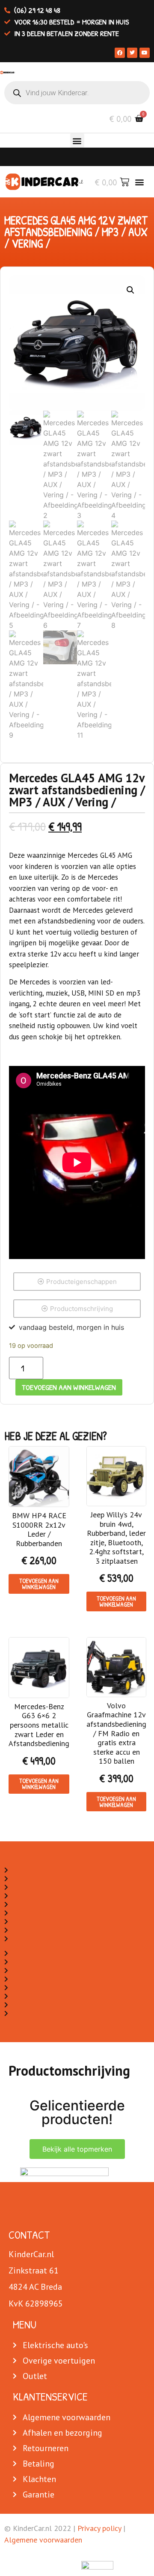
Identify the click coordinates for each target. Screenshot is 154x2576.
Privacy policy (99, 2528)
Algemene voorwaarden (43, 2540)
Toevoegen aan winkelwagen (69, 1387)
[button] (77, 141)
